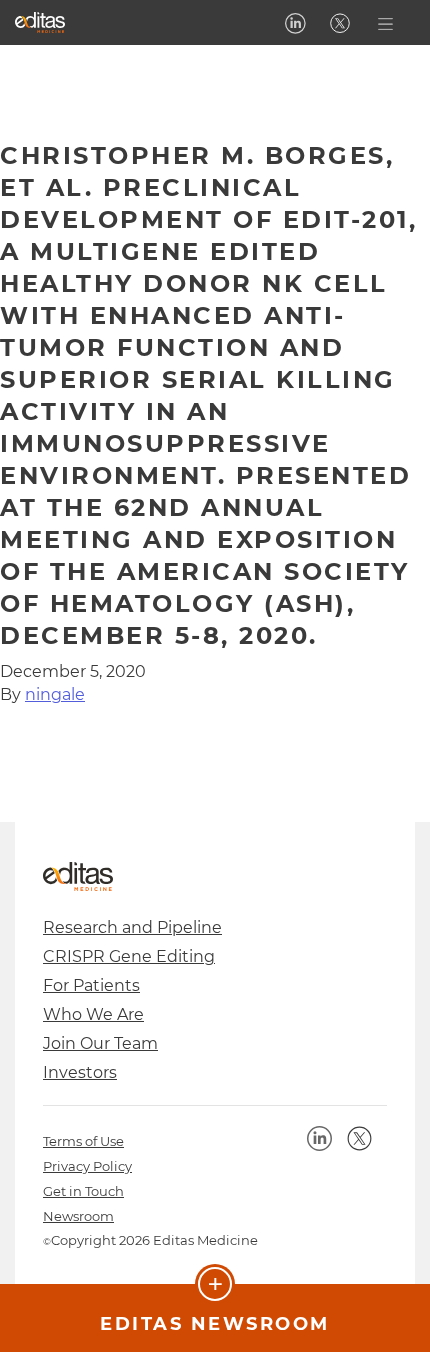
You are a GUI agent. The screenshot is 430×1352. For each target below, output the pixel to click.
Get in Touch (83, 1191)
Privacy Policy (87, 1166)
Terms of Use (83, 1141)
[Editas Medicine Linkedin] (295, 23)
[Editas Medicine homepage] (40, 22)
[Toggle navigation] (385, 22)
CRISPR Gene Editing (129, 956)
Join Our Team (100, 1043)
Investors (80, 1072)
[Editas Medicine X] (340, 23)
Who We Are (93, 1014)
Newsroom (78, 1216)
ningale (55, 694)
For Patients (91, 985)
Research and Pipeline (132, 927)
